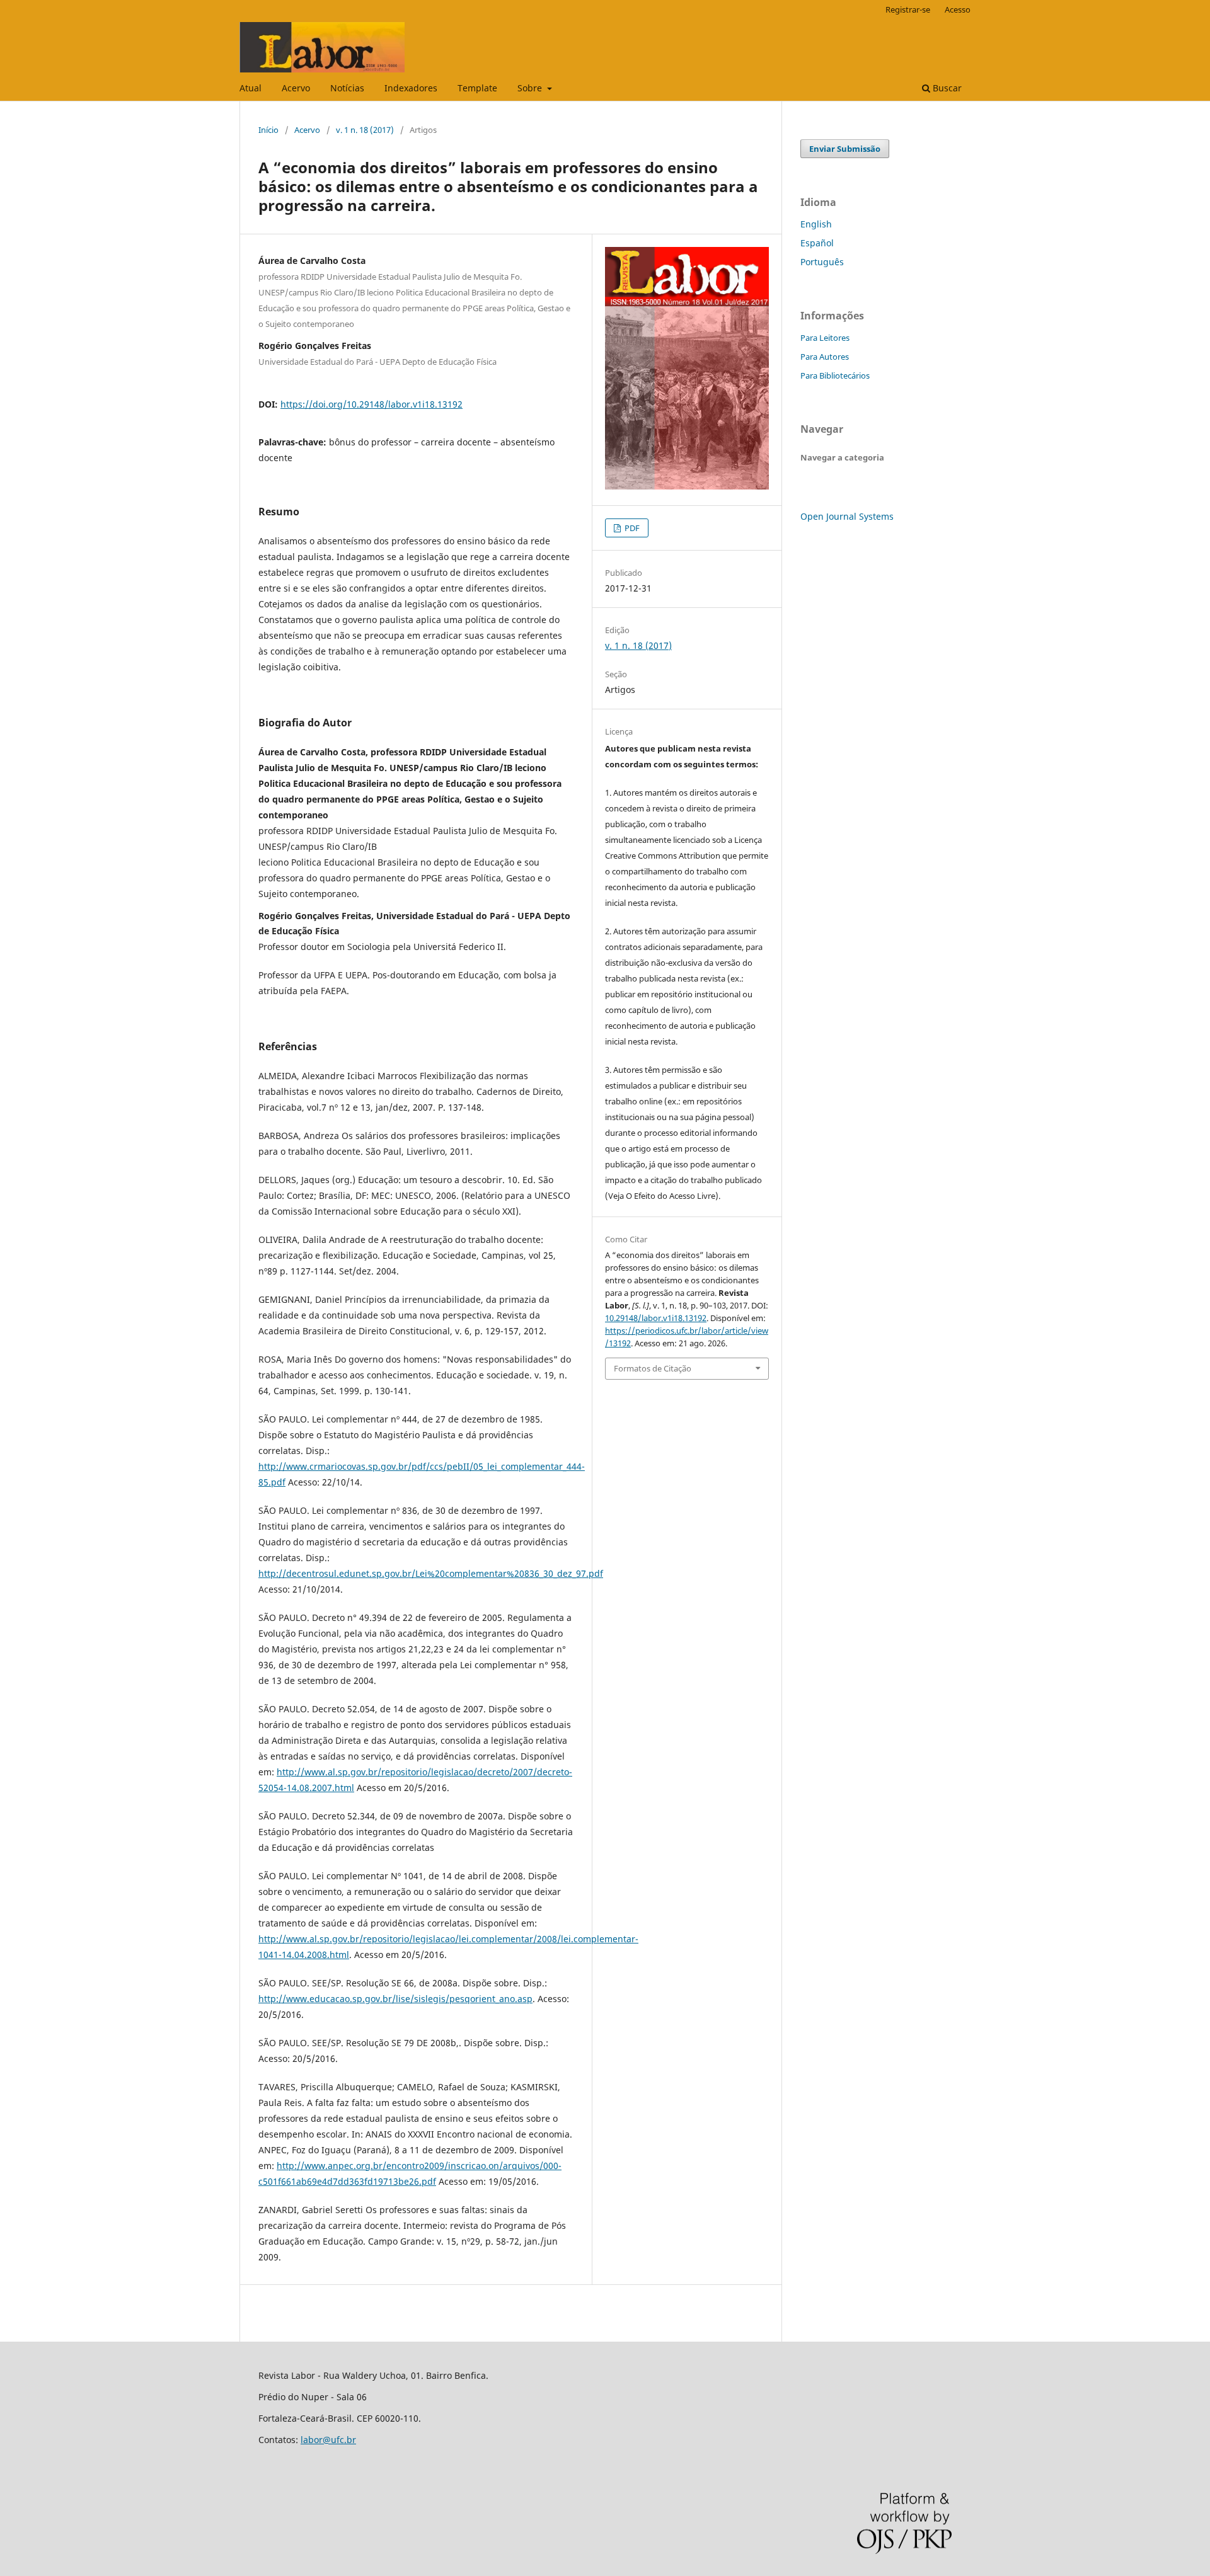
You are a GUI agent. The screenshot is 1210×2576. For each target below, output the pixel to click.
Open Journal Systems (847, 516)
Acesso (958, 9)
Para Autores (825, 357)
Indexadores (411, 88)
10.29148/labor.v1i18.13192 (656, 1318)
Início (268, 130)
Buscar (946, 88)
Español (817, 243)
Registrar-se (908, 9)
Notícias (347, 88)
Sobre (531, 88)
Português (822, 262)
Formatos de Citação (653, 1368)
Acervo (296, 88)
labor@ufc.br (328, 2440)
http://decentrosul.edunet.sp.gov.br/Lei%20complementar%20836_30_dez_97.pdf (431, 1573)
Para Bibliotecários (835, 375)
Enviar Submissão (845, 149)
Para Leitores (825, 338)
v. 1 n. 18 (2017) (365, 130)
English (816, 224)
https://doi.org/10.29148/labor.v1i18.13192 (372, 404)
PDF (631, 528)
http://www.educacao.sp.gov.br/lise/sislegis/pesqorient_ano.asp (395, 1999)
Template (477, 88)
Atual (251, 88)
